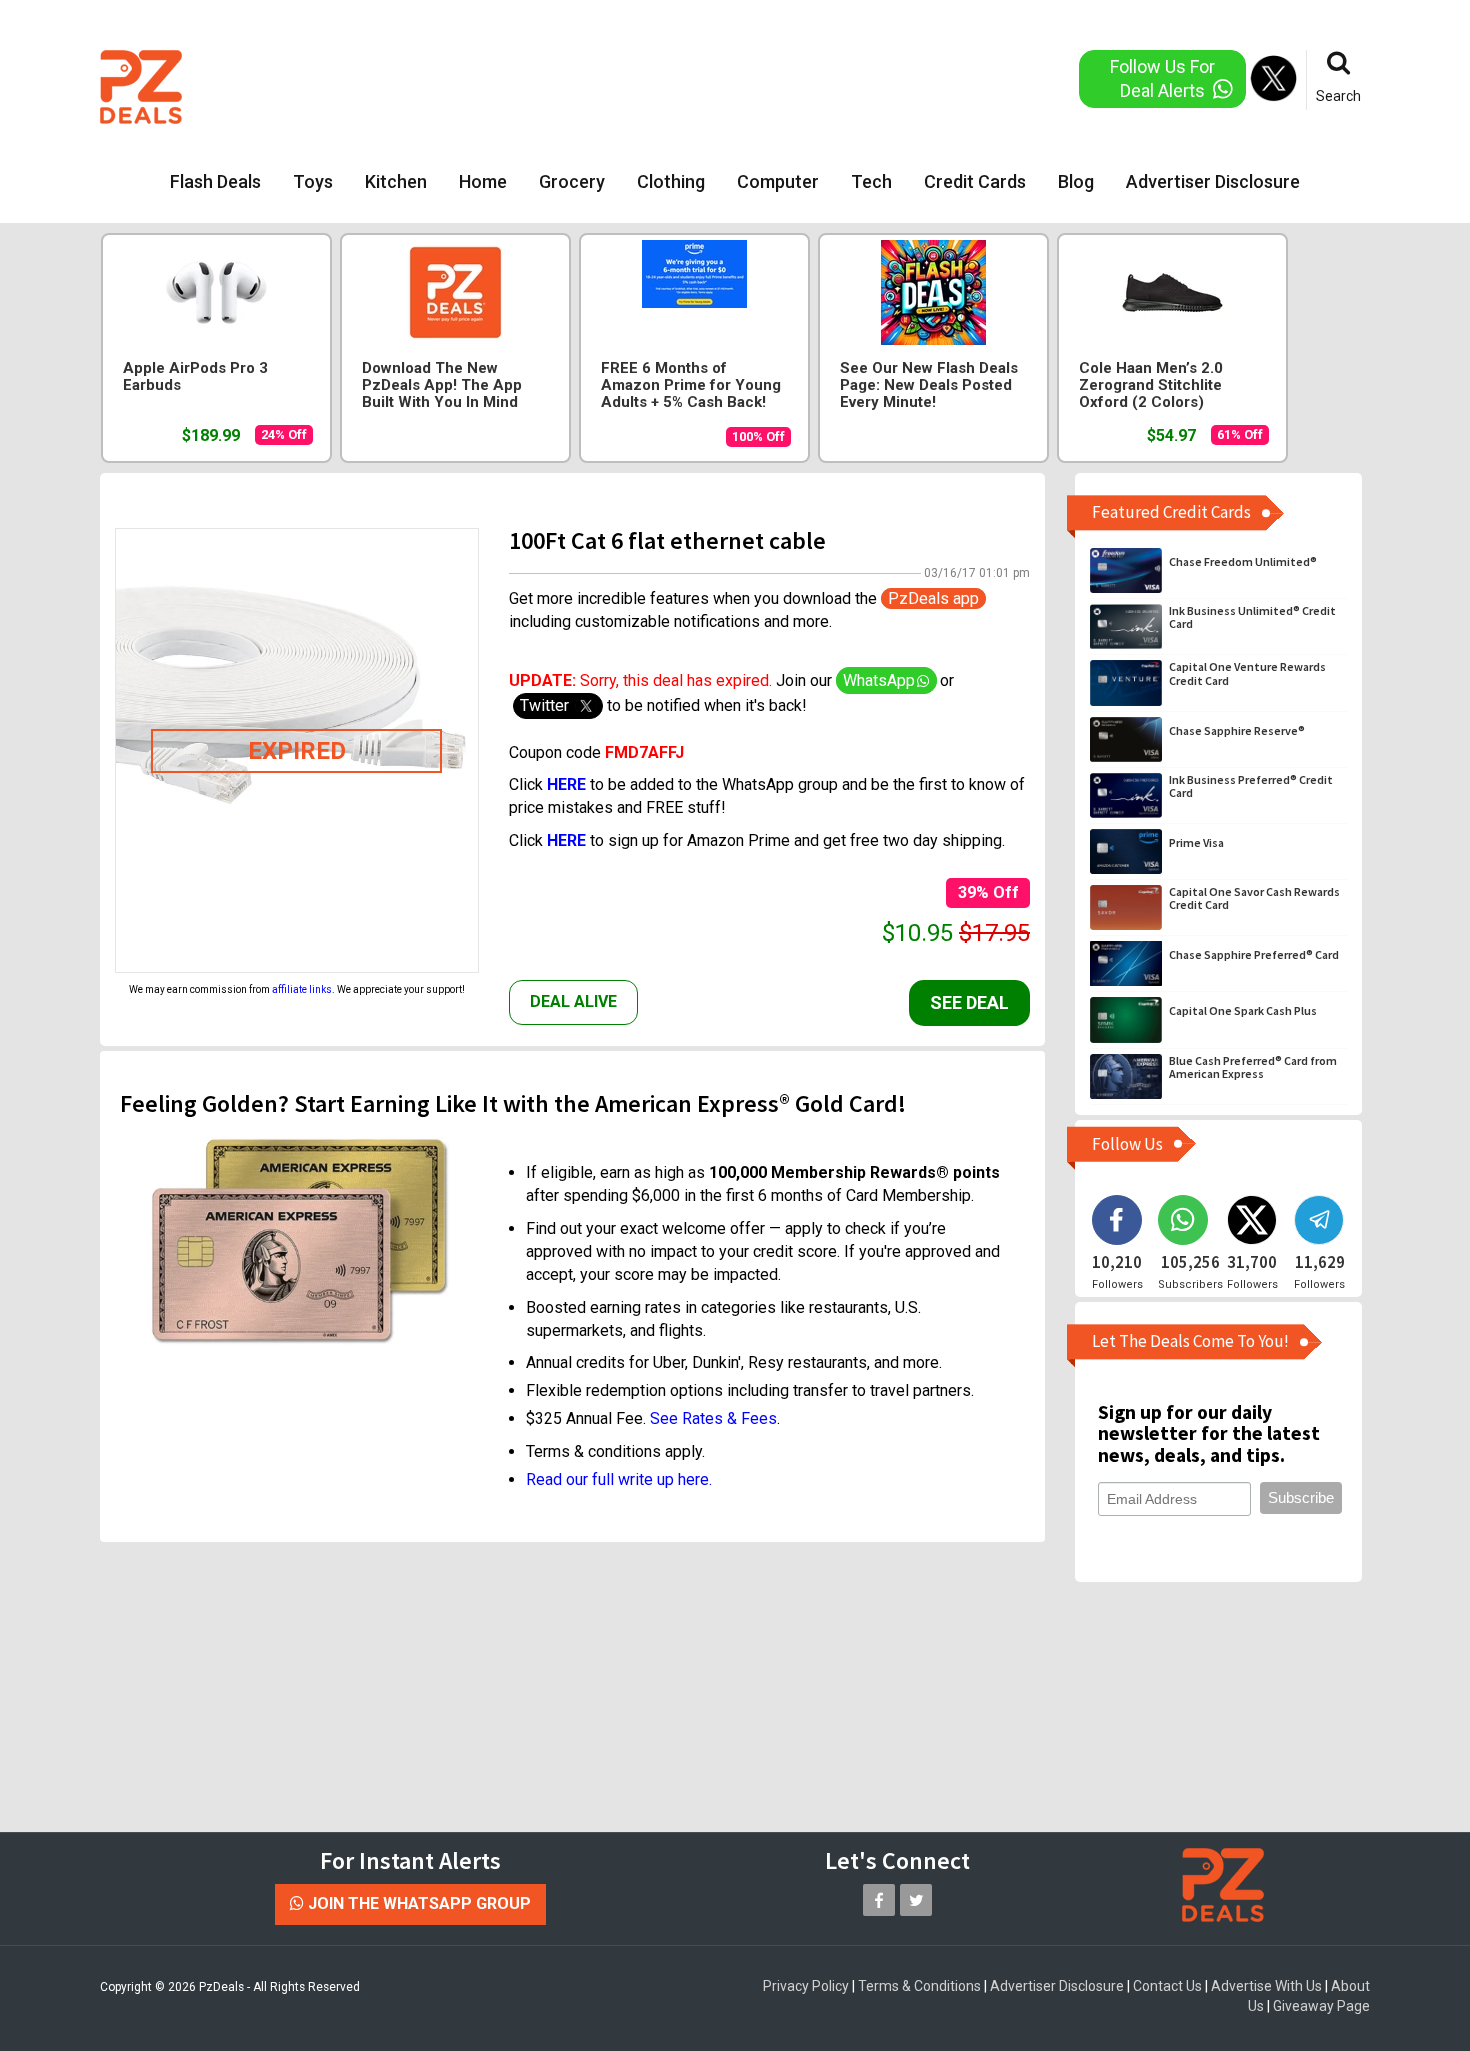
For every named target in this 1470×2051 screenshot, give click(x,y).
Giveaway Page (1321, 2006)
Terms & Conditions (919, 1986)
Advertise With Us (1266, 1986)
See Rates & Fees (713, 1418)
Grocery (572, 181)
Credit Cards (975, 181)
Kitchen (396, 181)
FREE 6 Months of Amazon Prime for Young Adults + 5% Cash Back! (691, 385)
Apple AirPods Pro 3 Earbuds (195, 377)
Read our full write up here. (619, 1479)
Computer (778, 181)
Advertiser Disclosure (1213, 181)
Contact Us (1167, 1986)
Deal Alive (573, 1001)
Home (483, 181)
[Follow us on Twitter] (916, 1900)
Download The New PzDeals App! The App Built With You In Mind (442, 385)
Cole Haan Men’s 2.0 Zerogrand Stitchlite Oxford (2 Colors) (1151, 385)
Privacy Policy (806, 1986)
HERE (566, 840)
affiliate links (302, 989)
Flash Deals (215, 181)
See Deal (969, 1002)
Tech (871, 181)
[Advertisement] (654, 85)
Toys (313, 181)
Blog (1076, 181)
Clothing (671, 181)
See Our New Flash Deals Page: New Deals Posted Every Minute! (929, 385)
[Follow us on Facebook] (879, 1900)
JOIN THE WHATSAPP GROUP (417, 1903)
